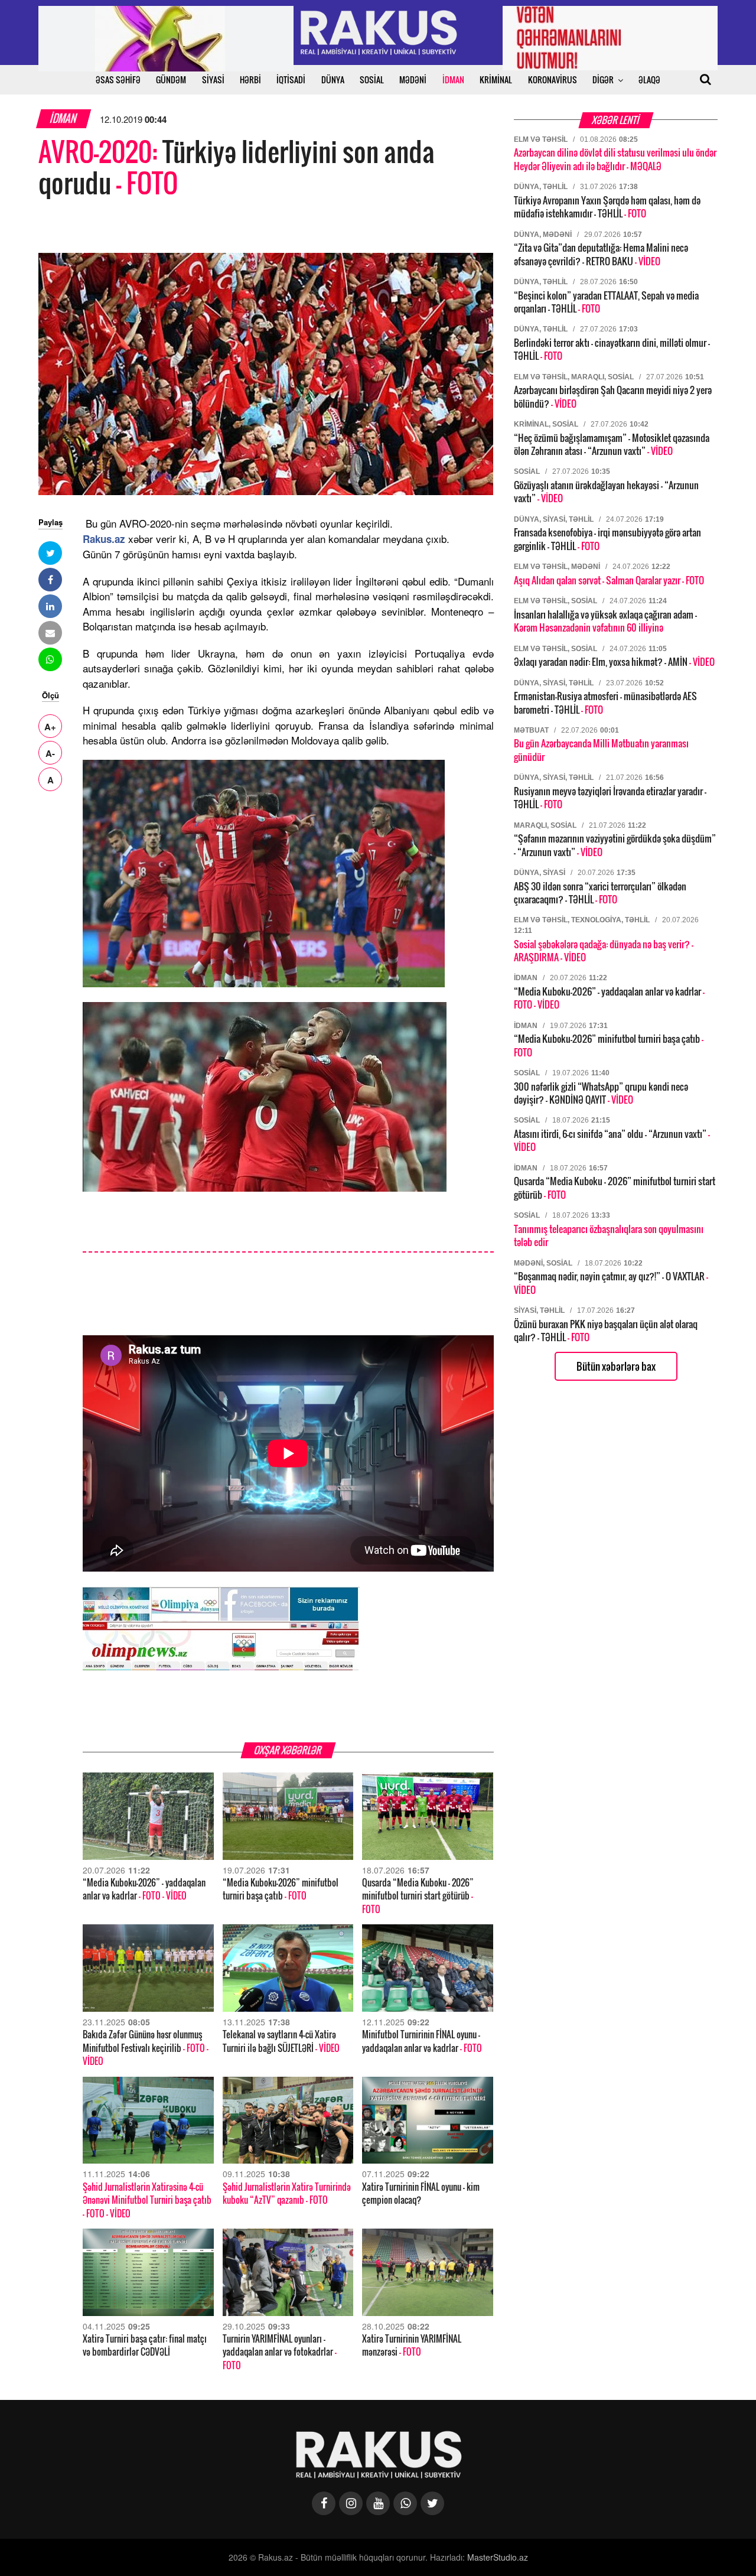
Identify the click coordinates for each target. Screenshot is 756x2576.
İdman (64, 118)
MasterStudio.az (498, 2557)
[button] (50, 553)
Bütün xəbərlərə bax (616, 1366)
